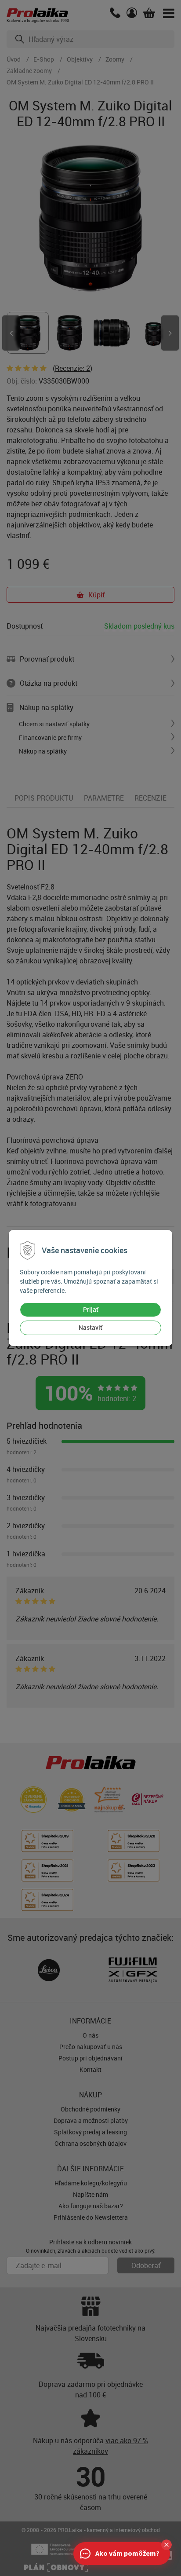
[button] (167, 2545)
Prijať (91, 1309)
